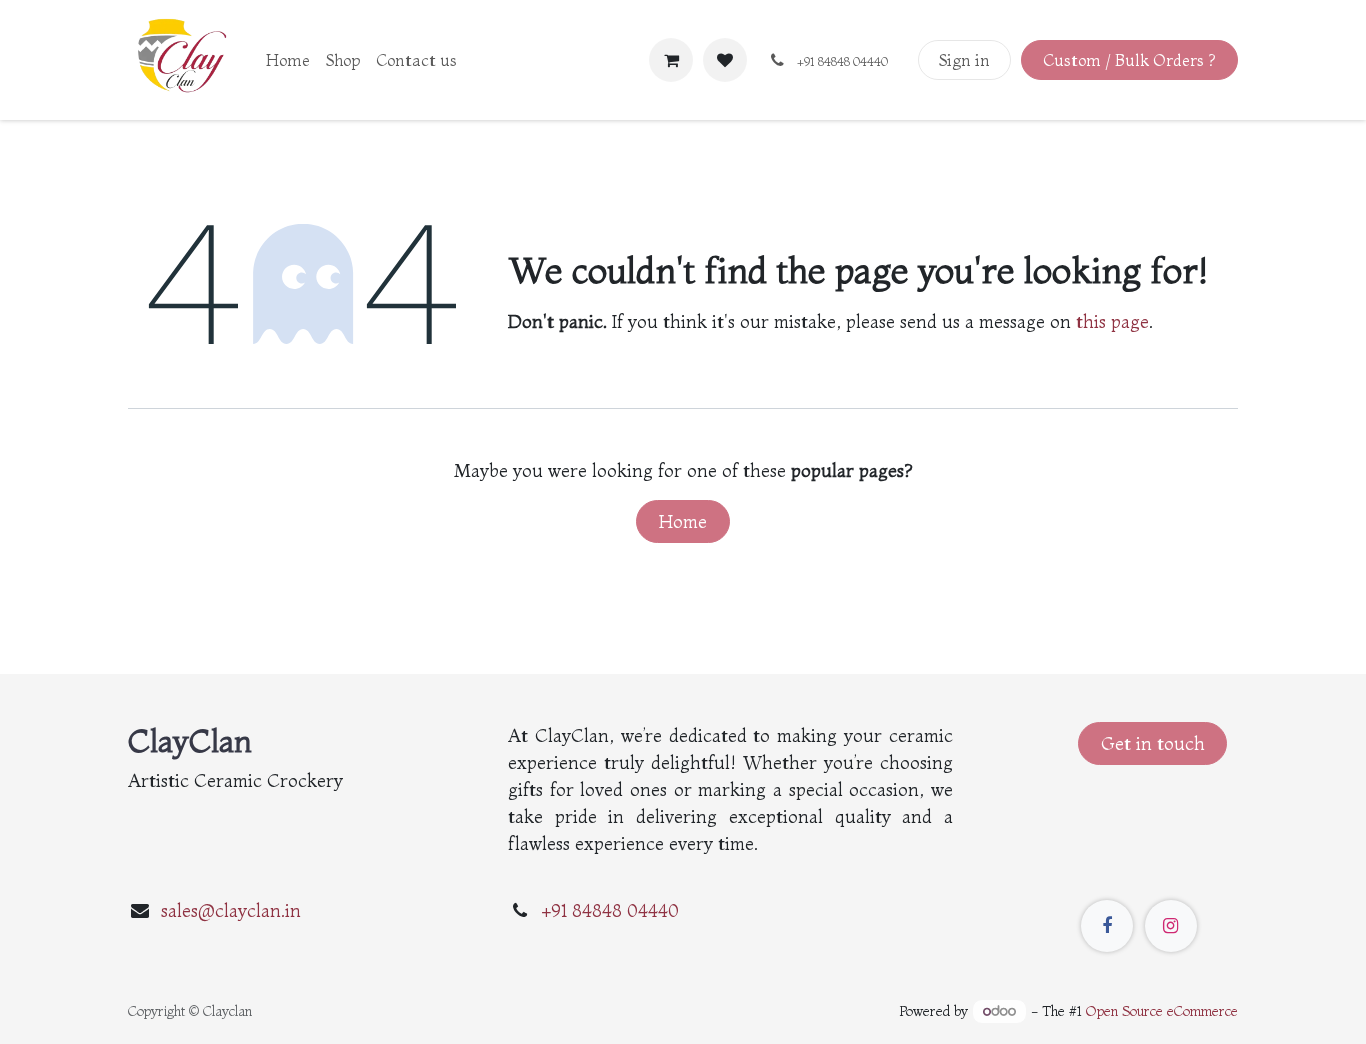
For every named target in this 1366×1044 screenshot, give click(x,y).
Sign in (964, 60)
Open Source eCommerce (1162, 1011)
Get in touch (1153, 743)
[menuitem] (288, 60)
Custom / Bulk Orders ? (1129, 60)
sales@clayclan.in (231, 910)
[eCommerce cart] (671, 60)
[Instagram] (1171, 926)
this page (1112, 321)
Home (683, 521)
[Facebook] (1107, 926)
